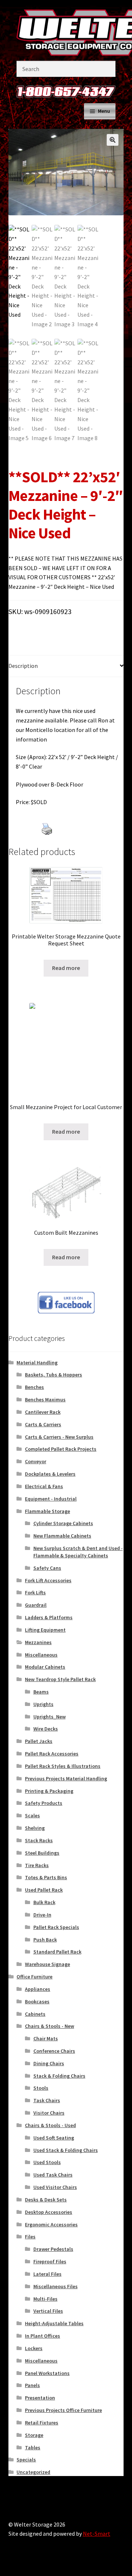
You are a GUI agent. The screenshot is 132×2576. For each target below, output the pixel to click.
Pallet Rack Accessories (52, 1754)
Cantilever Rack (43, 1412)
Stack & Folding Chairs (59, 2076)
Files (30, 2237)
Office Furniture (34, 1977)
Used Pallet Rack (44, 1890)
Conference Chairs (54, 2051)
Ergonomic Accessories (51, 2224)
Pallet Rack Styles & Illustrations (63, 1766)
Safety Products (44, 1803)
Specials (26, 2460)
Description (23, 666)
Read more (66, 968)
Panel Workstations (47, 2373)
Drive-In (42, 1915)
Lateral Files (47, 2274)
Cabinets (35, 2014)
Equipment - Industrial (51, 1499)
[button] (113, 140)
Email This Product (69, 841)
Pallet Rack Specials (56, 1927)
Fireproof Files (50, 2261)
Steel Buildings (42, 1853)
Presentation (40, 2398)
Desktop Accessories (49, 2212)
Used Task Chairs (53, 2175)
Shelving (35, 1828)
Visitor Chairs (49, 2113)
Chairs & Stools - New (49, 2026)
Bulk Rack (44, 1902)
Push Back (45, 1940)
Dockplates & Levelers (50, 1474)
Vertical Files (48, 2311)
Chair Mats (46, 2038)
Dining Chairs (49, 2063)
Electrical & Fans (44, 1486)
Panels (32, 2385)
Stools (41, 2088)
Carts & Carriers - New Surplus (59, 1437)
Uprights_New (49, 1717)
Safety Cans (47, 1568)
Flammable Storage (47, 1511)
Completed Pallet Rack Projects (61, 1449)
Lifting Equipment (45, 1630)
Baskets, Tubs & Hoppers (54, 1375)
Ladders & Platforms (49, 1617)
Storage (34, 2435)
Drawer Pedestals (53, 2249)
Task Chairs (47, 2100)
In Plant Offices (43, 2336)
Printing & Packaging (49, 1791)
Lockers (34, 2348)
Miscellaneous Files (56, 2286)
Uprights (43, 1704)
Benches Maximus (45, 1399)
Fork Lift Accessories (48, 1580)
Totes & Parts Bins (46, 1877)
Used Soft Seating (54, 2138)
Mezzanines (38, 1642)
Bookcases (37, 2001)
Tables (33, 2447)
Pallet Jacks (39, 1741)
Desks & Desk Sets (46, 2200)
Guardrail (36, 1605)
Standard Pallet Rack (57, 1952)
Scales (32, 1815)
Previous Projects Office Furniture (63, 2410)
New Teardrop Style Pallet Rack (60, 1679)
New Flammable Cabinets (62, 1536)
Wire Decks (46, 1729)
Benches (34, 1387)
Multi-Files (45, 2299)
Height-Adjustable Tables (54, 2323)
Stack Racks (39, 1840)
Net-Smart (97, 2534)
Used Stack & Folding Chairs (66, 2150)
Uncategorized (33, 2472)
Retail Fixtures (42, 2423)
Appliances (38, 1989)
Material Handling (37, 1363)
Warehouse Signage (47, 1964)
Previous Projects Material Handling (66, 1778)
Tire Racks (37, 1865)
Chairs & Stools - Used (50, 2125)
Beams (41, 1692)
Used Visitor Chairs (55, 2187)
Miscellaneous (41, 1655)
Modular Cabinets (45, 1667)
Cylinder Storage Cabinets (63, 1523)
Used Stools (47, 2162)
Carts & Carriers (43, 1424)
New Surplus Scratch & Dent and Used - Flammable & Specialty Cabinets (78, 1552)
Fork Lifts (35, 1592)
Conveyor (36, 1461)
